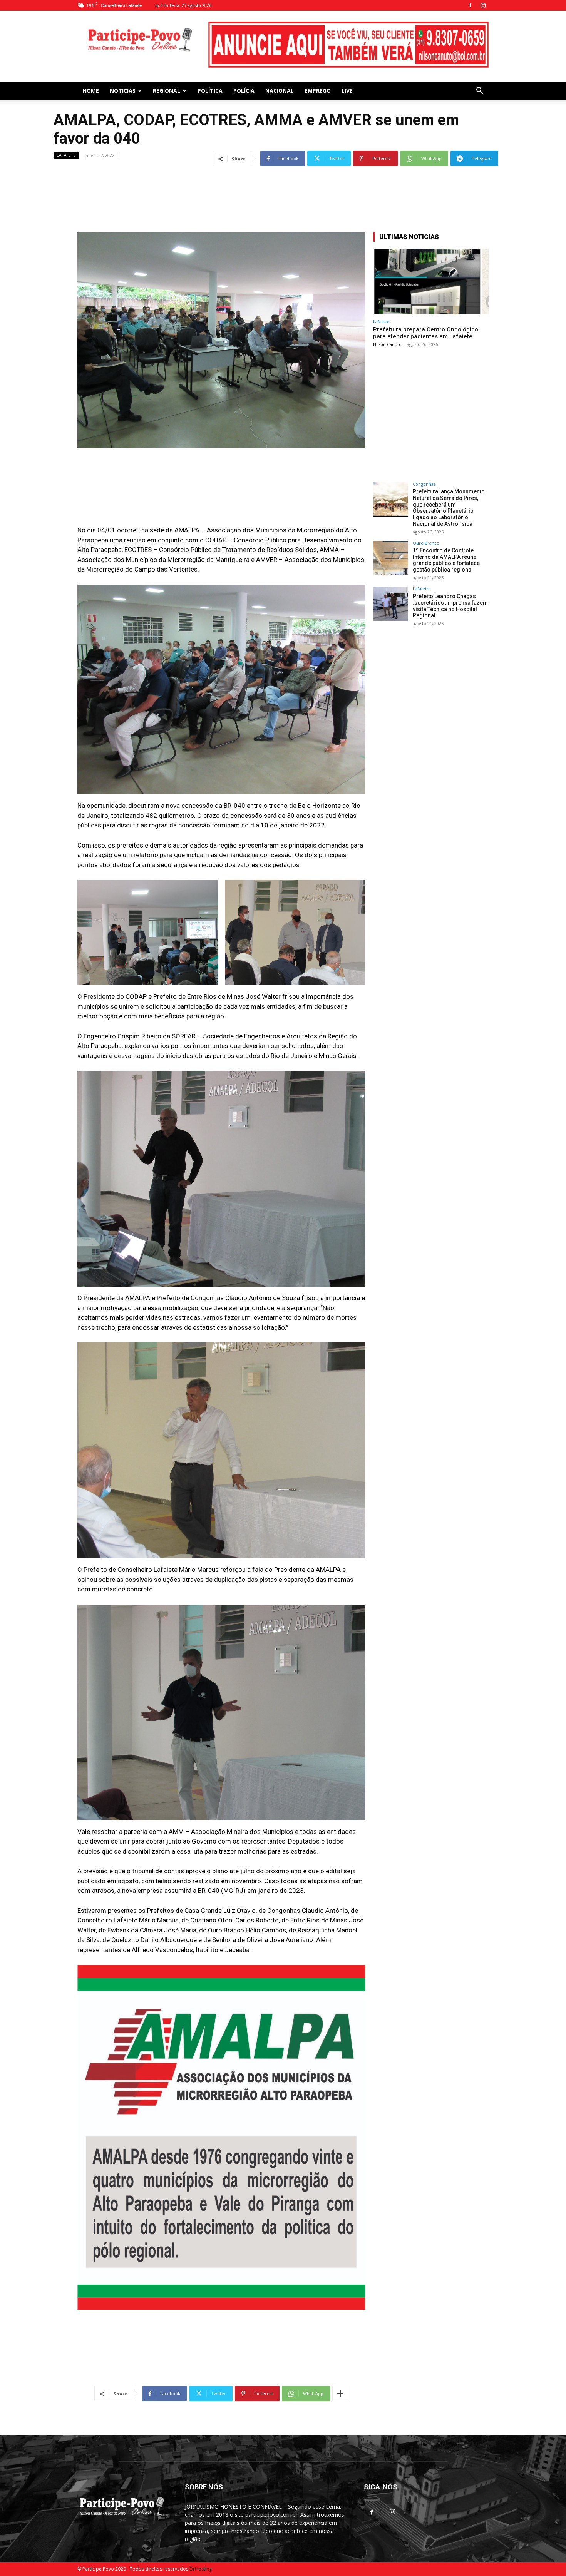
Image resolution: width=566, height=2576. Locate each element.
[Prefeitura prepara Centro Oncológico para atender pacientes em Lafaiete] (431, 267)
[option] (348, 35)
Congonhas (424, 469)
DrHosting (201, 2554)
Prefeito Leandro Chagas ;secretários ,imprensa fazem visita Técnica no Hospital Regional (450, 591)
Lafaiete (66, 140)
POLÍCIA (244, 76)
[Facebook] (470, 5)
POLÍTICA (210, 76)
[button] (479, 77)
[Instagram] (483, 5)
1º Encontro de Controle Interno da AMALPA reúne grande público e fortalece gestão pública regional (446, 545)
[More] (340, 2379)
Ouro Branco (426, 528)
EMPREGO (318, 76)
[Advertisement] (283, 172)
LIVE (347, 76)
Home (91, 76)
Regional (167, 76)
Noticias (123, 76)
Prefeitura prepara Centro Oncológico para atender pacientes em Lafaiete (426, 318)
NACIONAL (280, 76)
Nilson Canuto (387, 330)
